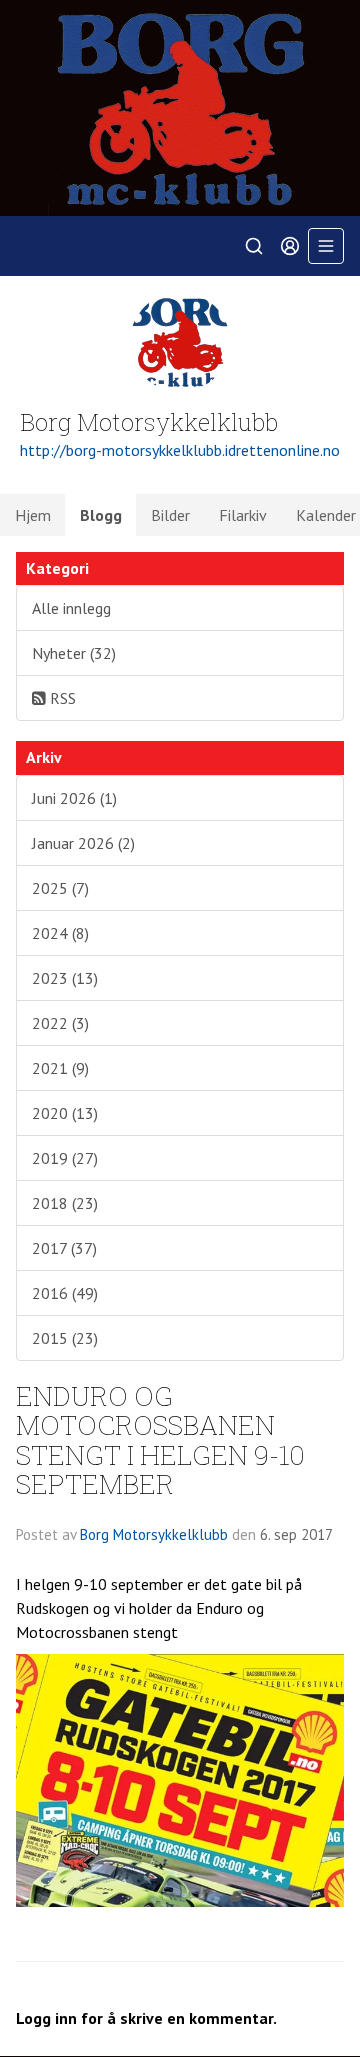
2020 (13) (65, 1113)
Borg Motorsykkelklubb (154, 1534)
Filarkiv (243, 515)
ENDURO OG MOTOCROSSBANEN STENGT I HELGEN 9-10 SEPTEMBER (160, 1439)
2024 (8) (60, 933)
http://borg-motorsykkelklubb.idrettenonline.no (180, 450)
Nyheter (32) (74, 653)
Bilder (170, 515)
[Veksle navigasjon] (326, 246)
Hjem (33, 515)
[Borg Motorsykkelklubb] (180, 108)
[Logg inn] (290, 246)
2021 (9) (60, 1068)
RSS (61, 698)
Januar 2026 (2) (83, 843)
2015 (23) (65, 1338)
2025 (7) (60, 888)
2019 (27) (65, 1158)
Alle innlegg (71, 608)
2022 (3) (60, 1023)
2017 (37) (64, 1248)
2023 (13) (65, 978)
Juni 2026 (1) (74, 798)
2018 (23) (65, 1203)
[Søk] (254, 246)
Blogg (101, 515)
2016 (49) (65, 1293)
